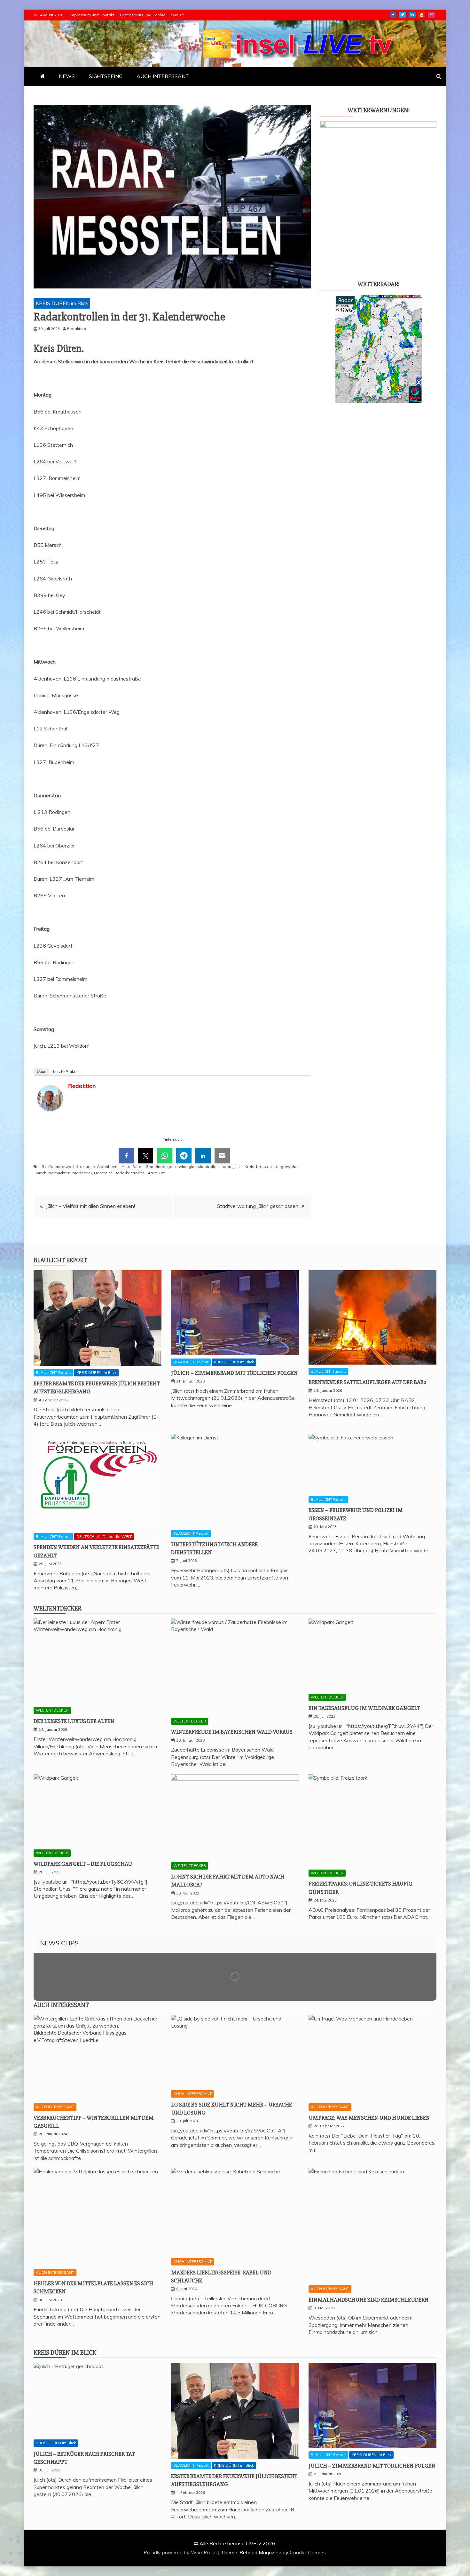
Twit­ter (402, 15)
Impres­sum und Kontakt (92, 15)
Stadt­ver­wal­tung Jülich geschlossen (258, 1206)
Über (41, 1071)
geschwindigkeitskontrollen (193, 1166)
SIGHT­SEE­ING (106, 76)
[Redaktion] (50, 1117)
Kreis (249, 1166)
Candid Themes (308, 2552)
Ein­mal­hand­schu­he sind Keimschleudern (369, 2300)
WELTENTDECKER (52, 1710)
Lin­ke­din (412, 15)
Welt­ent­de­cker (57, 1608)
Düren (138, 1166)
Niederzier (82, 1173)
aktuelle (87, 1166)
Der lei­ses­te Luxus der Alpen (74, 1721)
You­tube (422, 15)
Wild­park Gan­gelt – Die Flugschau (83, 1864)
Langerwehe (286, 1166)
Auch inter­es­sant (61, 2005)
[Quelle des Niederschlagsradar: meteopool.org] (379, 401)
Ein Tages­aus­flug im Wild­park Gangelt (364, 1708)
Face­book (393, 15)
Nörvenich (103, 1173)
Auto (126, 1166)
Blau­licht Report (60, 1260)
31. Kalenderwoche (60, 1166)
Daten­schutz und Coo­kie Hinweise (152, 15)
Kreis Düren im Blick (65, 2353)
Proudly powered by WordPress (181, 2552)
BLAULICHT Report (53, 1372)
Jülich (238, 1166)
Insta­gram (431, 15)
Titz (162, 1173)
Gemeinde (155, 1166)
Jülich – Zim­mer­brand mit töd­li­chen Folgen (235, 1373)
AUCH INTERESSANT (55, 2107)
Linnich (40, 1173)
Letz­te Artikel (65, 1071)
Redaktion (82, 1086)
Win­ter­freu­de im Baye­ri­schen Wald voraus (232, 1732)
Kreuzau (264, 1166)
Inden (226, 1166)
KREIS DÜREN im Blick (62, 303)
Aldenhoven (108, 1166)
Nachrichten (59, 1173)
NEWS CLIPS (59, 1943)
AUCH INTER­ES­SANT (163, 76)
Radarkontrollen (129, 1173)
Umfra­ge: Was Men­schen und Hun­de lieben (369, 2118)
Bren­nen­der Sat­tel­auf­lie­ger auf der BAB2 (367, 1382)
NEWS (67, 76)
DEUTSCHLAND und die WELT (104, 1536)
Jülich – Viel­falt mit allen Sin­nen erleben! (90, 1206)
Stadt (152, 1173)
